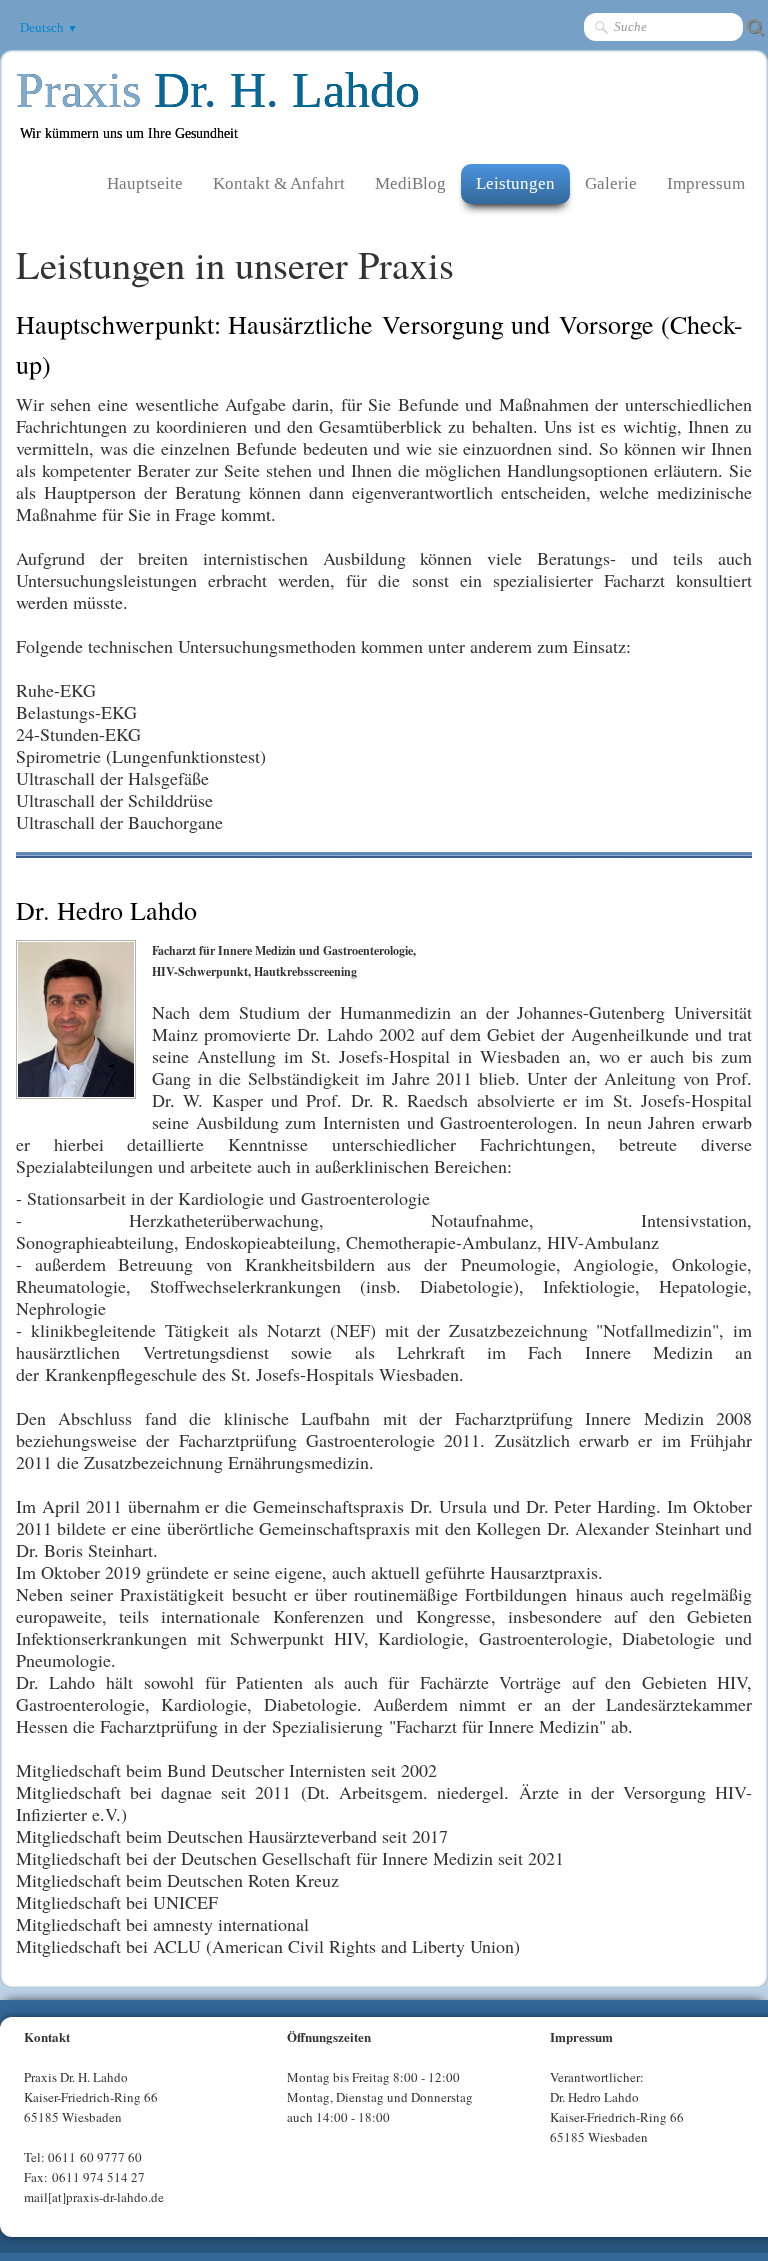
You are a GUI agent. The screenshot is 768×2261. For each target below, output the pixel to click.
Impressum (706, 183)
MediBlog (410, 183)
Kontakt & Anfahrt (279, 183)
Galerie (611, 183)
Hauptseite (145, 183)
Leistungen (515, 183)
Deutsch (49, 27)
